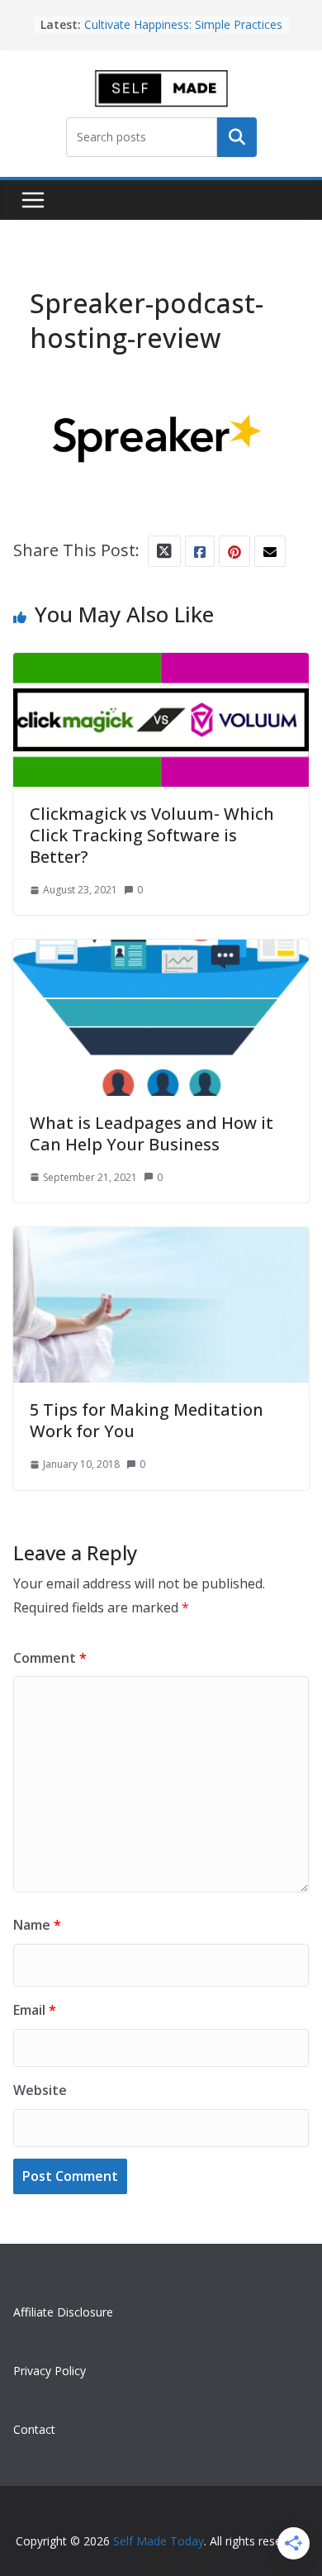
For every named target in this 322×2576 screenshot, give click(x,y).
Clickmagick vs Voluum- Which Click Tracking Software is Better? (152, 835)
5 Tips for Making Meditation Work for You (147, 1420)
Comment (50, 1658)
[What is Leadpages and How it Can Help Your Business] (161, 954)
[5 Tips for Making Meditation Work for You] (161, 1242)
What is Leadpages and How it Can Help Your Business (152, 1133)
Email (35, 2010)
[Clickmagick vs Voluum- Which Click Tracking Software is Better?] (161, 667)
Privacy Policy (50, 2371)
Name (37, 1925)
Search (237, 137)
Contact (34, 2429)
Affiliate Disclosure (63, 2312)
